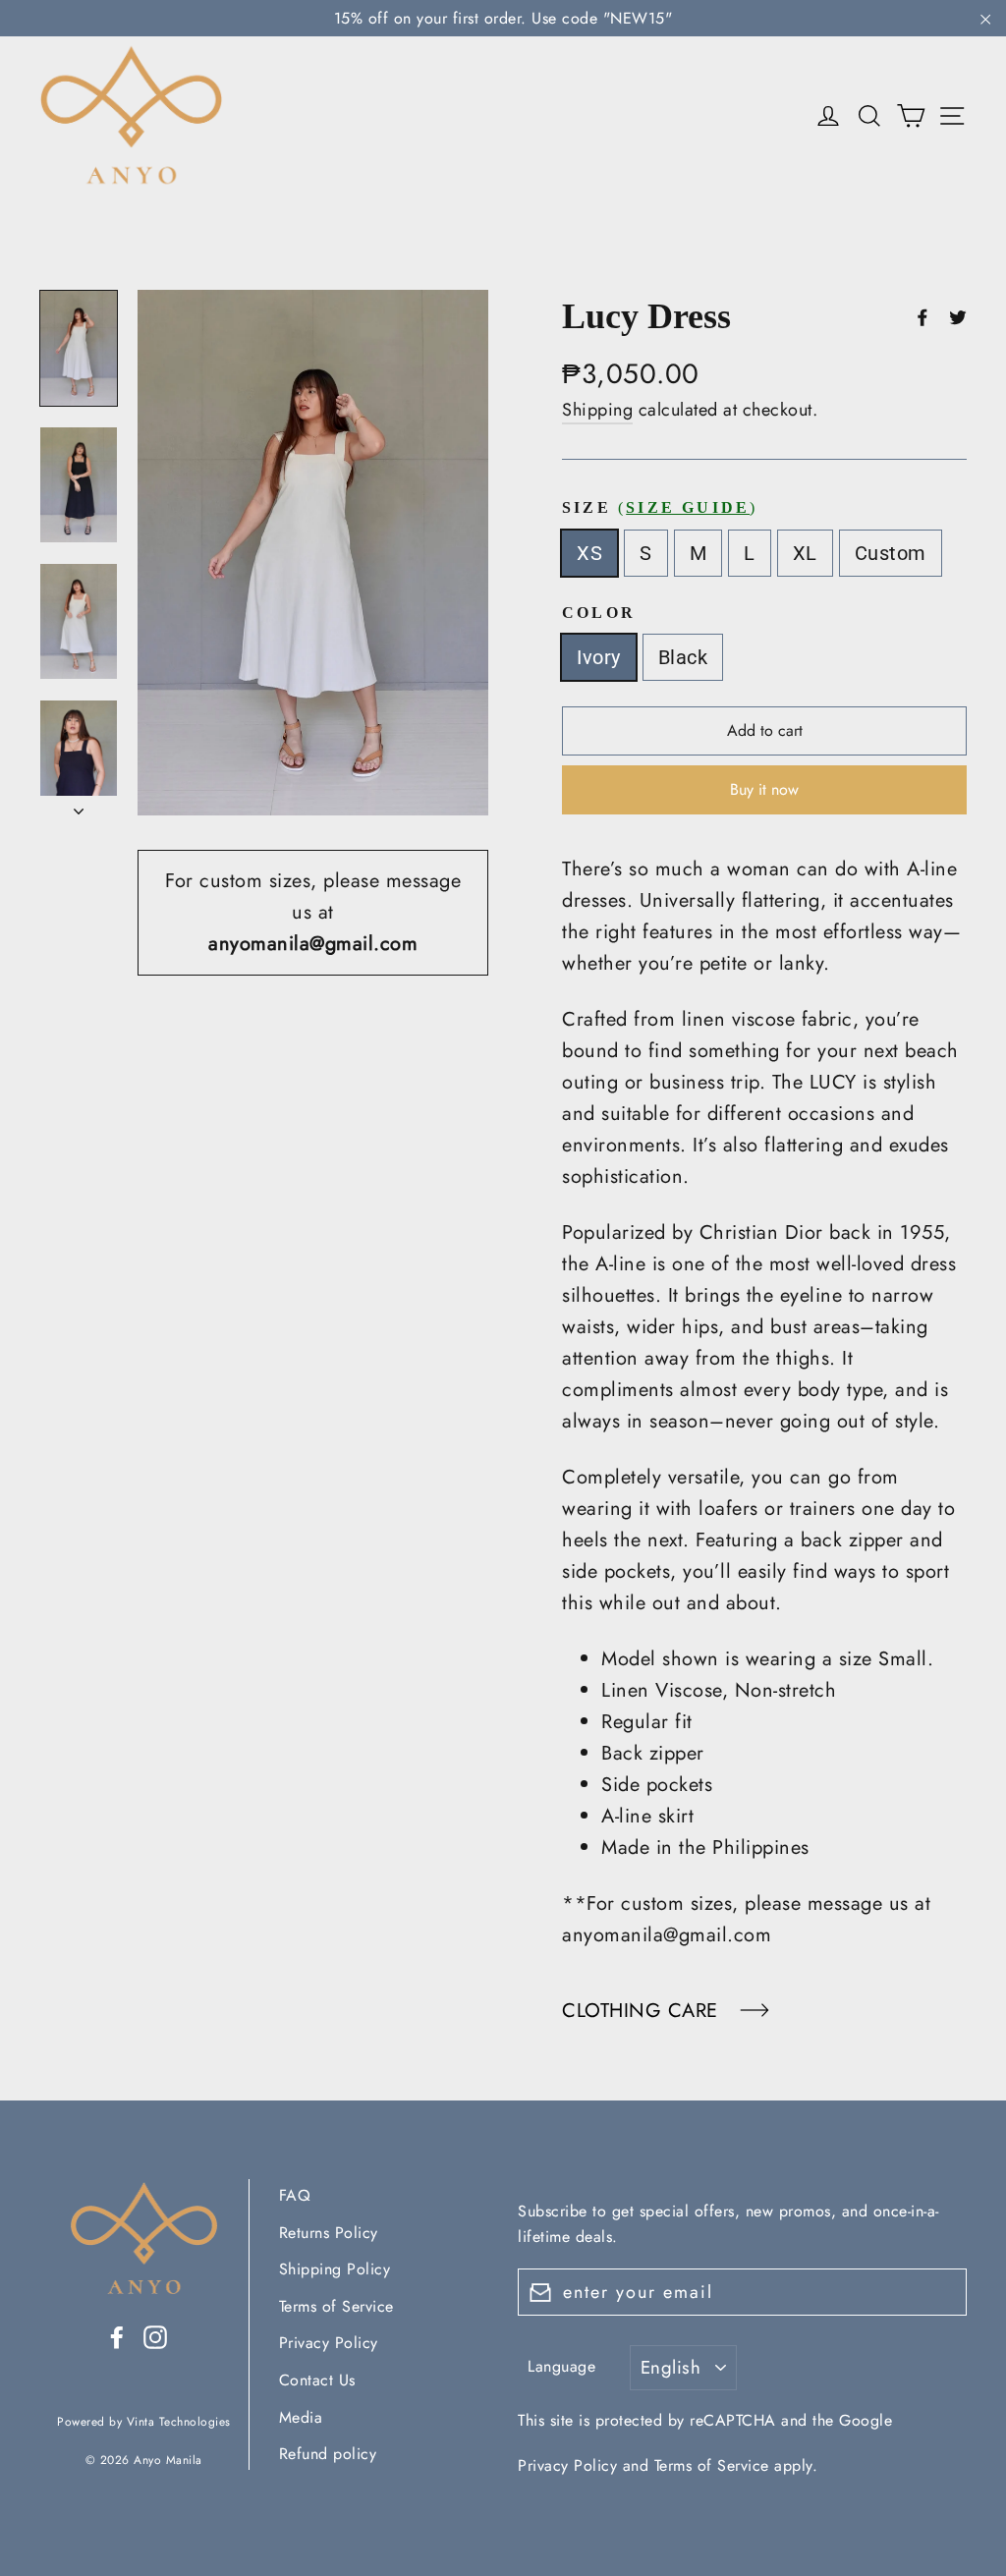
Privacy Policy (329, 2343)
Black (683, 657)
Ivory (599, 657)
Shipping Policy (335, 2269)
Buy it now (764, 789)
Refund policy (328, 2454)
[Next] (79, 806)
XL (805, 553)
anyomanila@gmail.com (313, 944)
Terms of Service (336, 2306)
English (671, 2367)
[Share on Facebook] (922, 316)
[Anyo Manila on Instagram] (155, 2336)
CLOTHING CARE (643, 2011)
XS (589, 553)
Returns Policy (329, 2233)
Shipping (597, 410)
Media (301, 2417)
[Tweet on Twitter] (958, 316)
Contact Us (317, 2380)
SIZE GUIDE (688, 507)
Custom (891, 553)
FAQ (295, 2195)
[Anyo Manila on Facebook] (117, 2336)
